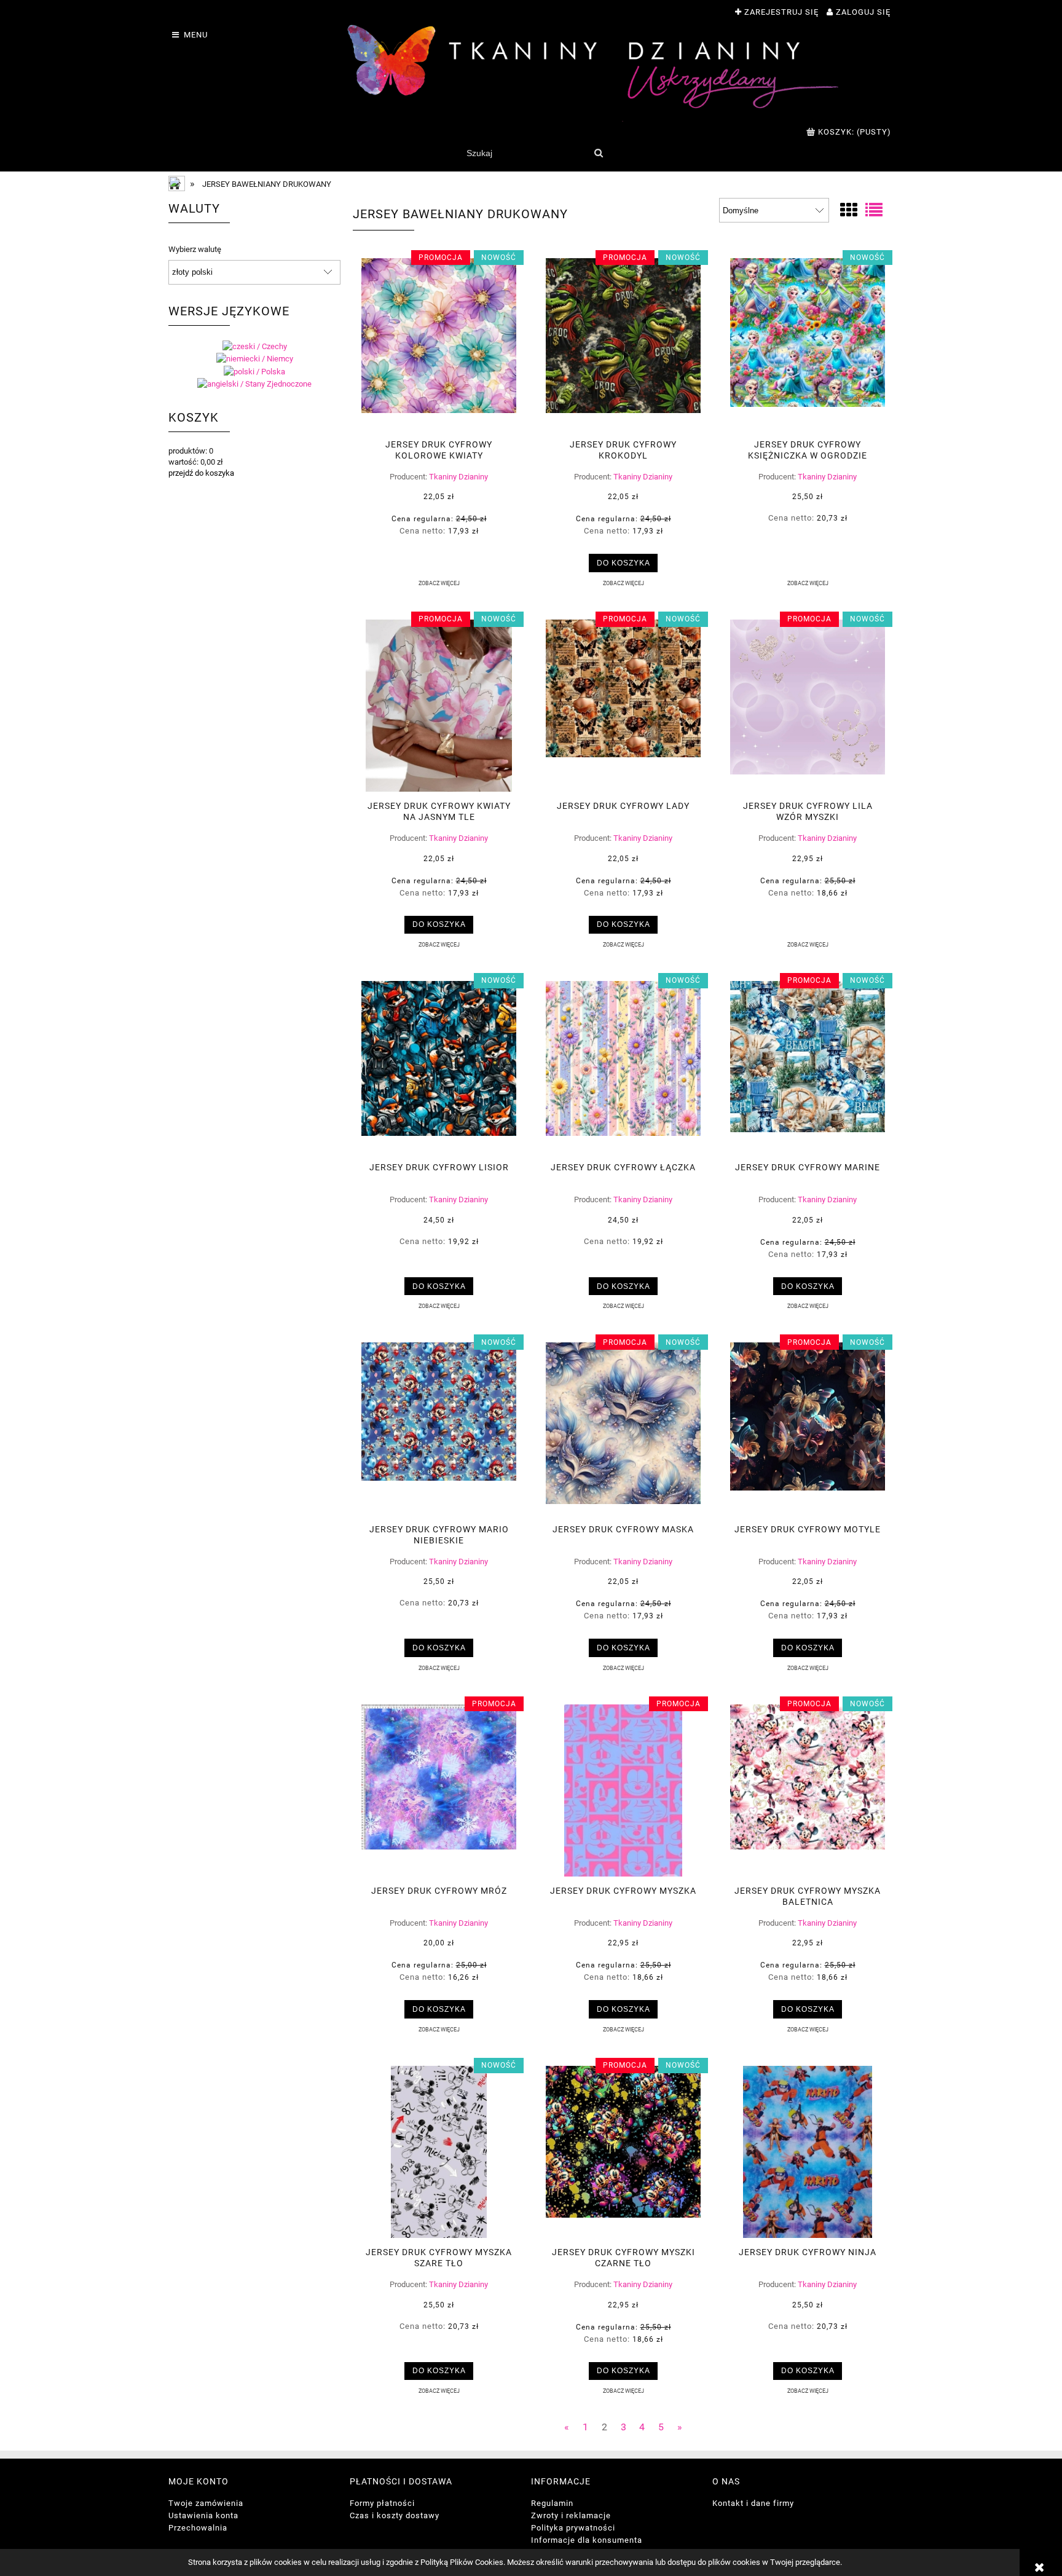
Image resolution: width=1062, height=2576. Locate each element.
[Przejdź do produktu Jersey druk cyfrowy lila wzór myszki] (808, 706)
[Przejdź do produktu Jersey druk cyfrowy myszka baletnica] (808, 1790)
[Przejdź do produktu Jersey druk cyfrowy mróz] (439, 1790)
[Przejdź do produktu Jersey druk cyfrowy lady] (623, 706)
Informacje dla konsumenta (587, 2540)
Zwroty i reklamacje (571, 2515)
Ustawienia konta (203, 2515)
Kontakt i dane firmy (753, 2503)
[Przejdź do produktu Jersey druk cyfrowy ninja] (808, 2152)
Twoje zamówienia (206, 2503)
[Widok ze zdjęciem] (849, 211)
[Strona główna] (592, 73)
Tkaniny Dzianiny (458, 477)
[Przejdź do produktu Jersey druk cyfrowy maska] (623, 1428)
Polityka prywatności (573, 2528)
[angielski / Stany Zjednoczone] (254, 384)
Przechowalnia (198, 2528)
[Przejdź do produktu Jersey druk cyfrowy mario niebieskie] (439, 1428)
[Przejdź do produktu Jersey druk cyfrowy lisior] (439, 1067)
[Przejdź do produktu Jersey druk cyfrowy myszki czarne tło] (623, 2152)
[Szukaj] (598, 153)
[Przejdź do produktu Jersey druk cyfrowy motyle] (808, 1428)
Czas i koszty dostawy (395, 2515)
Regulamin (552, 2503)
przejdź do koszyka (201, 473)
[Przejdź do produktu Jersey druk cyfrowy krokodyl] (623, 344)
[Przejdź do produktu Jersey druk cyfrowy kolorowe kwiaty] (439, 344)
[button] (439, 583)
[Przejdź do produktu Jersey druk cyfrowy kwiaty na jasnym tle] (439, 706)
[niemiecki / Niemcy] (255, 359)
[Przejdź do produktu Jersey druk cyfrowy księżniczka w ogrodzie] (808, 344)
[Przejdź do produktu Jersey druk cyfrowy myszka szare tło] (439, 2152)
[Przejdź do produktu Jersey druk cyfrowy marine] (808, 1067)
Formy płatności (382, 2503)
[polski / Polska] (254, 371)
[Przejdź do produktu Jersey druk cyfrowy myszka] (623, 1790)
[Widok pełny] (874, 211)
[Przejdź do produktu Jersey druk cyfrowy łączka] (623, 1067)
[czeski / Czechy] (255, 346)
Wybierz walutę (195, 250)
